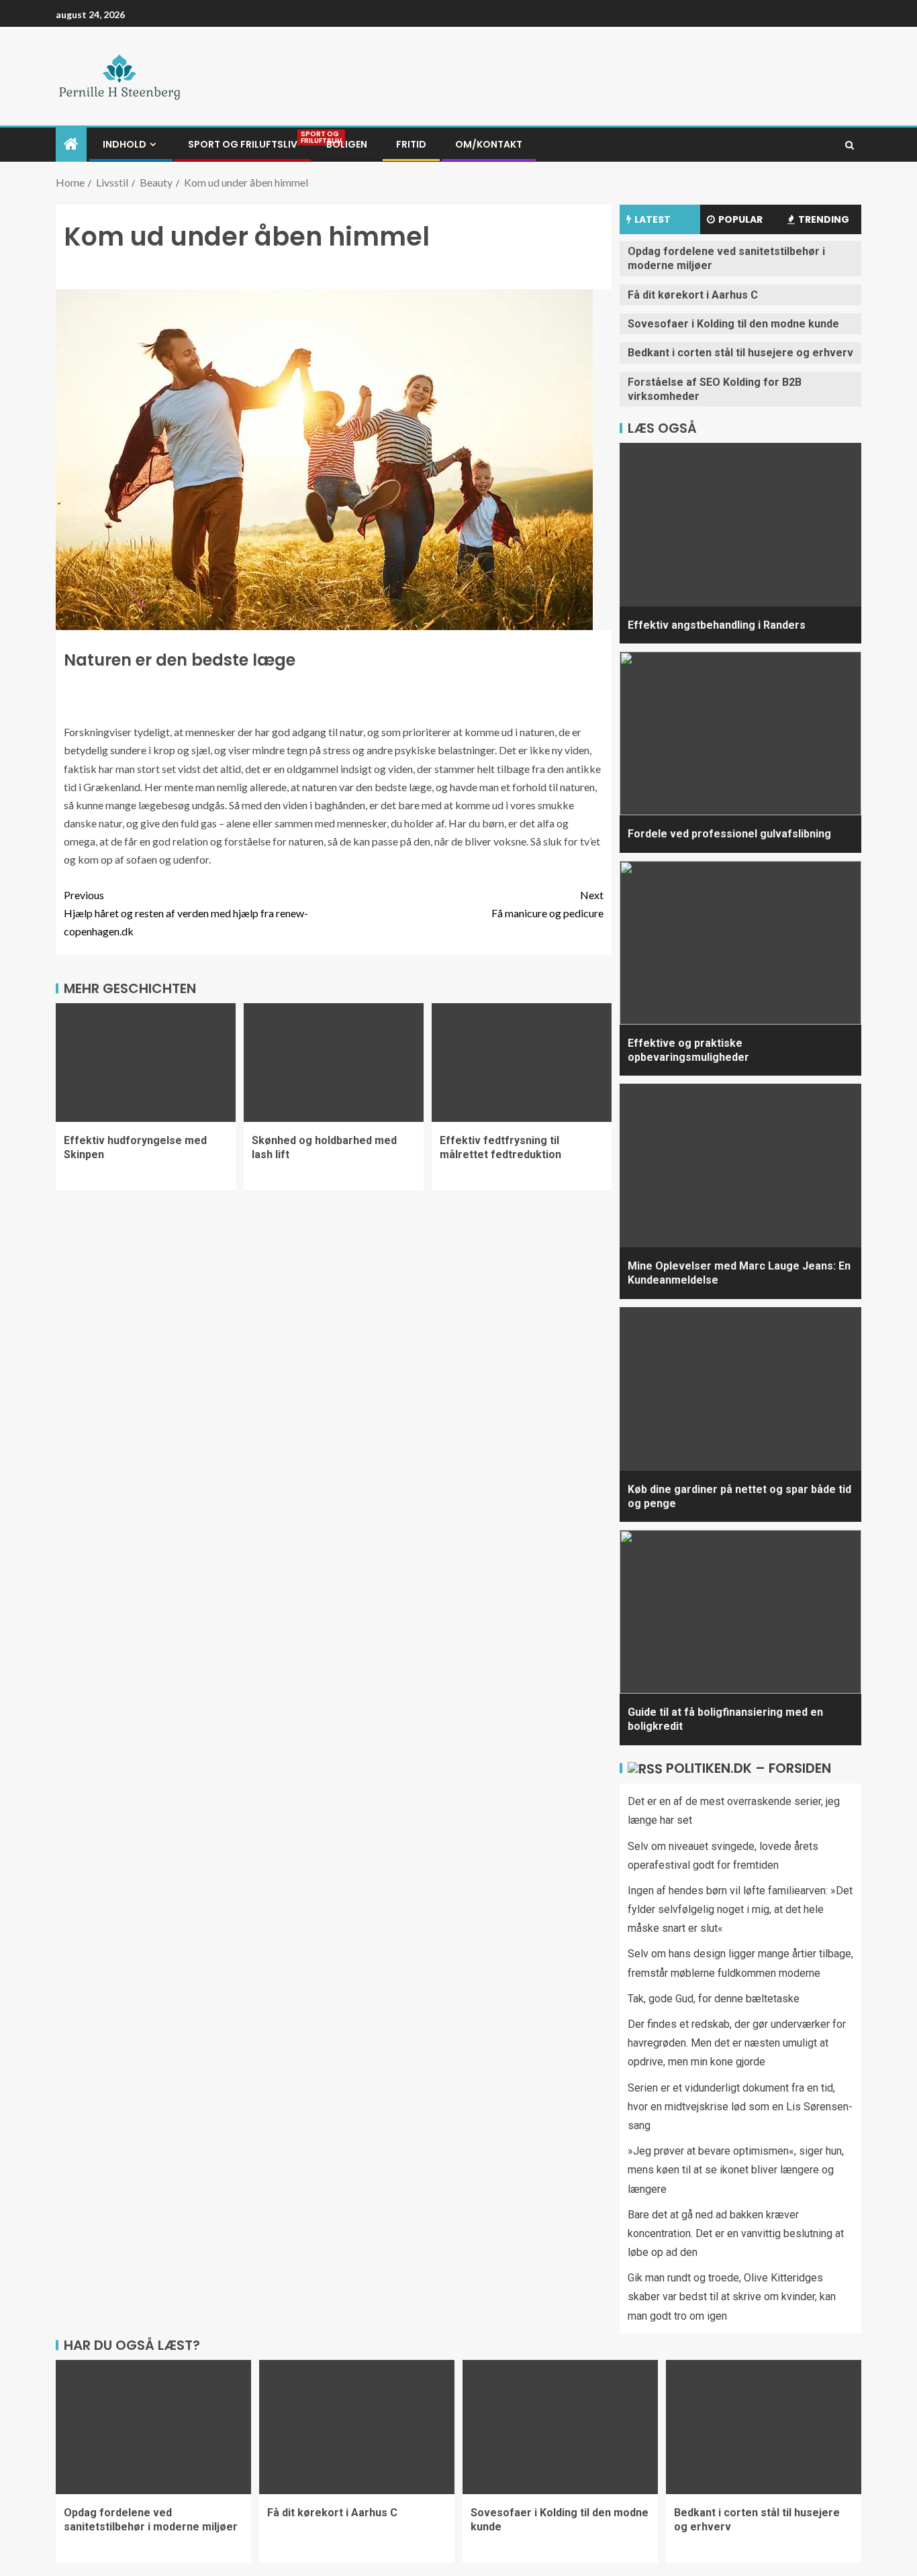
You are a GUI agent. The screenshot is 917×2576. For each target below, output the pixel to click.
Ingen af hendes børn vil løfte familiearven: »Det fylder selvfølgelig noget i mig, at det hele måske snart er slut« (740, 1909)
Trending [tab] (824, 219)
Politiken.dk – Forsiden (749, 1768)
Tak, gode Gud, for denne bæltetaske (714, 1999)
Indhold (125, 144)
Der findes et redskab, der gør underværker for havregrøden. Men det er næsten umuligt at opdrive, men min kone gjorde (737, 2043)
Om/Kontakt (489, 144)
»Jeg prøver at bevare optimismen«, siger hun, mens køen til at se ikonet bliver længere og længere (736, 2170)
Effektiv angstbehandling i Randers (717, 625)
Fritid (411, 144)
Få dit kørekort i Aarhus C (693, 295)
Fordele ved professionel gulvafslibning (729, 834)
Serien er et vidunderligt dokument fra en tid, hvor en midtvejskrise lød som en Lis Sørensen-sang (740, 2107)
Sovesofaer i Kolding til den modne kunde (733, 324)
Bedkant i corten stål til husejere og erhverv (740, 353)
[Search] (850, 145)
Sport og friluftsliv (243, 144)
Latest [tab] (653, 219)
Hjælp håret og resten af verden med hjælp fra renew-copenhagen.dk (186, 913)
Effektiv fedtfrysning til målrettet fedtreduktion (500, 1147)
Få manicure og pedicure (547, 904)
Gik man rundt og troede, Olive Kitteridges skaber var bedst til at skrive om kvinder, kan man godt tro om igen (732, 2297)
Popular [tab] (740, 219)
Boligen (347, 144)
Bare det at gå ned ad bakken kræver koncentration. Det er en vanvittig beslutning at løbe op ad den (736, 2233)
